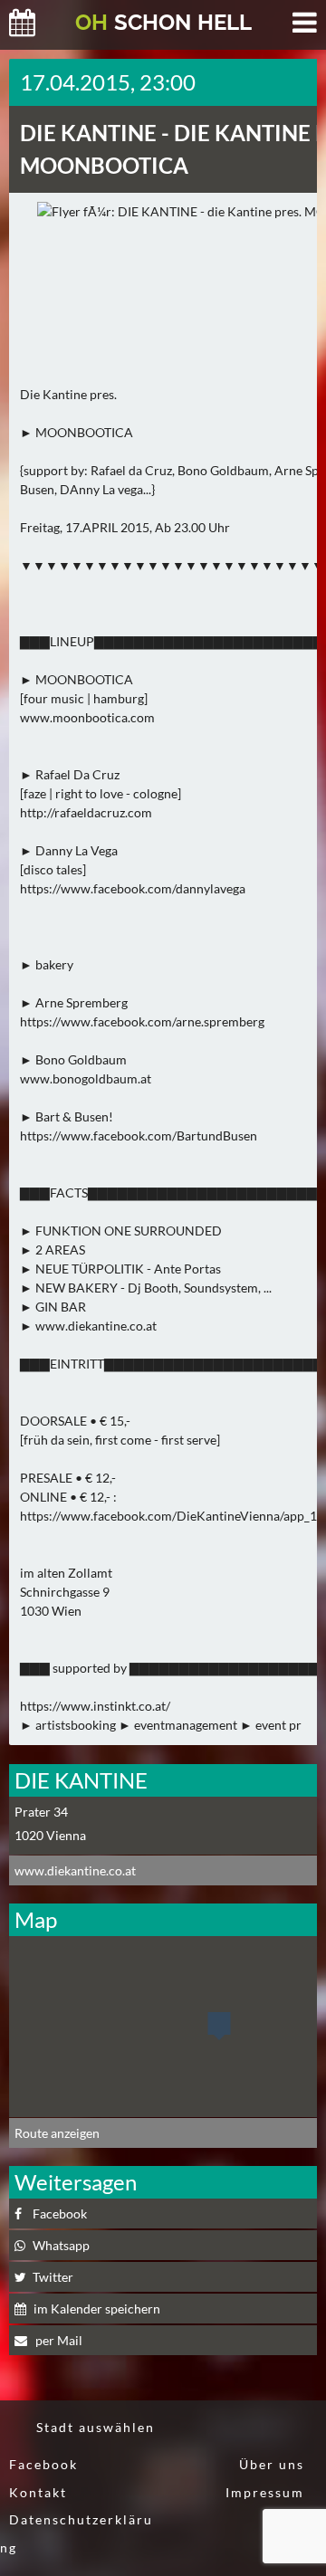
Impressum (265, 2492)
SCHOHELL (163, 22)
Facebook (43, 2464)
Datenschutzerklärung (77, 2533)
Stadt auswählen (96, 2427)
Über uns (272, 2464)
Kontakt (38, 2492)
